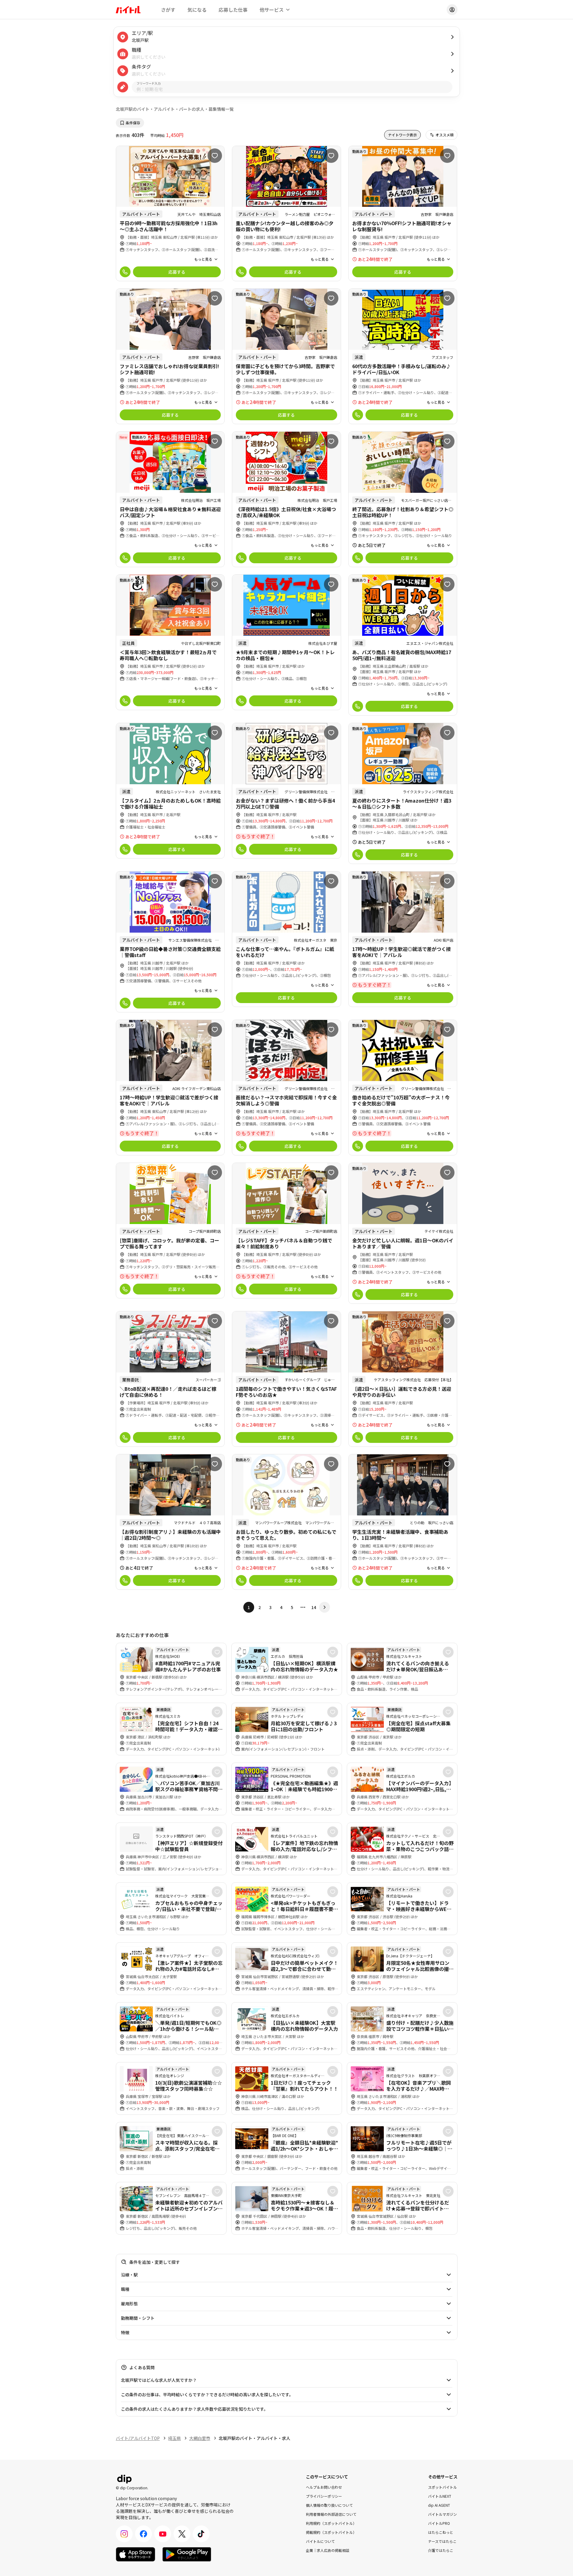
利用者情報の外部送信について (331, 2514)
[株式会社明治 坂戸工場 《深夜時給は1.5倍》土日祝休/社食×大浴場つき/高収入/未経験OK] (286, 499)
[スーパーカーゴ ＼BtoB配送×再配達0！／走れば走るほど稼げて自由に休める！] (170, 1379)
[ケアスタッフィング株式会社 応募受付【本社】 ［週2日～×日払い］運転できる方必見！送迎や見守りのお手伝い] (403, 1379)
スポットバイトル (442, 2487)
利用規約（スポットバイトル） (331, 2523)
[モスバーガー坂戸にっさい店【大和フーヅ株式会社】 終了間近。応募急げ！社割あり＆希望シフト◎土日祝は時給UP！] (403, 499)
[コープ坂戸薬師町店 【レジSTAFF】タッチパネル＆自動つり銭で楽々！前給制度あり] (286, 1231)
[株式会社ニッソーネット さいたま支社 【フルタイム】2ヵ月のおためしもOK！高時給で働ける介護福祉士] (170, 791)
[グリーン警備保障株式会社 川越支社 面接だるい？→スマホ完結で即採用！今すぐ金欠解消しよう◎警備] (286, 1088)
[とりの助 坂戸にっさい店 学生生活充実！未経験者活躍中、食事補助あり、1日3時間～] (403, 1522)
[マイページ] (452, 10)
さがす (168, 10)
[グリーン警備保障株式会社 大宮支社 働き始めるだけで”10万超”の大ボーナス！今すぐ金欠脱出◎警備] (403, 1088)
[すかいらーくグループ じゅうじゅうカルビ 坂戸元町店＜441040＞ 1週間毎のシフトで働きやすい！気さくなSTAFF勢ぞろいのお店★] (286, 1379)
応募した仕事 (233, 10)
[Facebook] (143, 2534)
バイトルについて (320, 2541)
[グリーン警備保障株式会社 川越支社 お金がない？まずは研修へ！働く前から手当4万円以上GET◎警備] (286, 791)
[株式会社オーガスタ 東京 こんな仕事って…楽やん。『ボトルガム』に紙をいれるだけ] (286, 939)
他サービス (272, 10)
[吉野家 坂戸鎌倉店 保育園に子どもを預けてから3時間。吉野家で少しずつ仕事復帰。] (286, 356)
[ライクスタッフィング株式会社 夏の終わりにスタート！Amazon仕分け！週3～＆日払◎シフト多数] (403, 793)
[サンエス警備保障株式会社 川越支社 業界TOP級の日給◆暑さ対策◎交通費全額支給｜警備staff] (170, 942)
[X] (182, 2534)
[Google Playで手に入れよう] (187, 2554)
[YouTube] (163, 2534)
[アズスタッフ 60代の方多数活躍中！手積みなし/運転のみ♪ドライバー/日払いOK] (403, 356)
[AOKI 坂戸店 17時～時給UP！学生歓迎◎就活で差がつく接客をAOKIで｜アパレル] (403, 939)
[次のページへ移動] (325, 1607)
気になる (197, 10)
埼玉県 (174, 2438)
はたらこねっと (441, 2532)
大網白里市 (200, 2438)
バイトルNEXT (440, 2496)
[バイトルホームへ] (128, 10)
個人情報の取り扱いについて (329, 2505)
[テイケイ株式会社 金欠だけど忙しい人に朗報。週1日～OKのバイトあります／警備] (403, 1233)
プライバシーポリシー (324, 2496)
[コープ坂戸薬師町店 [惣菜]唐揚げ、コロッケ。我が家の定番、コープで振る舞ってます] (170, 1231)
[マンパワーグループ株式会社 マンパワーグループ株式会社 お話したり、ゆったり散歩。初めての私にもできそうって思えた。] (286, 1522)
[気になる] (215, 156)
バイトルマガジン (442, 2514)
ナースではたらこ (442, 2541)
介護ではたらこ (441, 2550)
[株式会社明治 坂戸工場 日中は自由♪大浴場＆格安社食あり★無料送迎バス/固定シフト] (170, 499)
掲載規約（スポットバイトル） (331, 2532)
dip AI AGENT (439, 2505)
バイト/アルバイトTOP (138, 2438)
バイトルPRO (439, 2523)
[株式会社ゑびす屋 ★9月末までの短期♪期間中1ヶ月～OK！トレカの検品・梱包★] (286, 642)
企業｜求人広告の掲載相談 (328, 2550)
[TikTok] (201, 2534)
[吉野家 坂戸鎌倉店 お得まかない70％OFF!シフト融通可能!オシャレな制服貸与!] (403, 214)
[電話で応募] (125, 272)
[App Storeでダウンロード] (136, 2554)
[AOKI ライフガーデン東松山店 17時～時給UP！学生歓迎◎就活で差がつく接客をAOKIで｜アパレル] (170, 1088)
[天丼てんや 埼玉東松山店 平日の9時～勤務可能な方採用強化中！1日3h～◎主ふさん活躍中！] (170, 214)
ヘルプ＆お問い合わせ (324, 2487)
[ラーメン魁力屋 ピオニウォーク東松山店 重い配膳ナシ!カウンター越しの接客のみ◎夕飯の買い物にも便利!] (286, 214)
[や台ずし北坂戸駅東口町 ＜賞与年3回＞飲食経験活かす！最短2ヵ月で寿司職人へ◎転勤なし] (170, 642)
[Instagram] (124, 2534)
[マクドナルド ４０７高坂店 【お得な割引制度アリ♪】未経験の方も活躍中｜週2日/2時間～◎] (170, 1522)
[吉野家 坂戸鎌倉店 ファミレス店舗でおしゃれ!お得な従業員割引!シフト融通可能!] (170, 356)
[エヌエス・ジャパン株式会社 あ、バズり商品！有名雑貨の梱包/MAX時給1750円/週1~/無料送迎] (403, 645)
